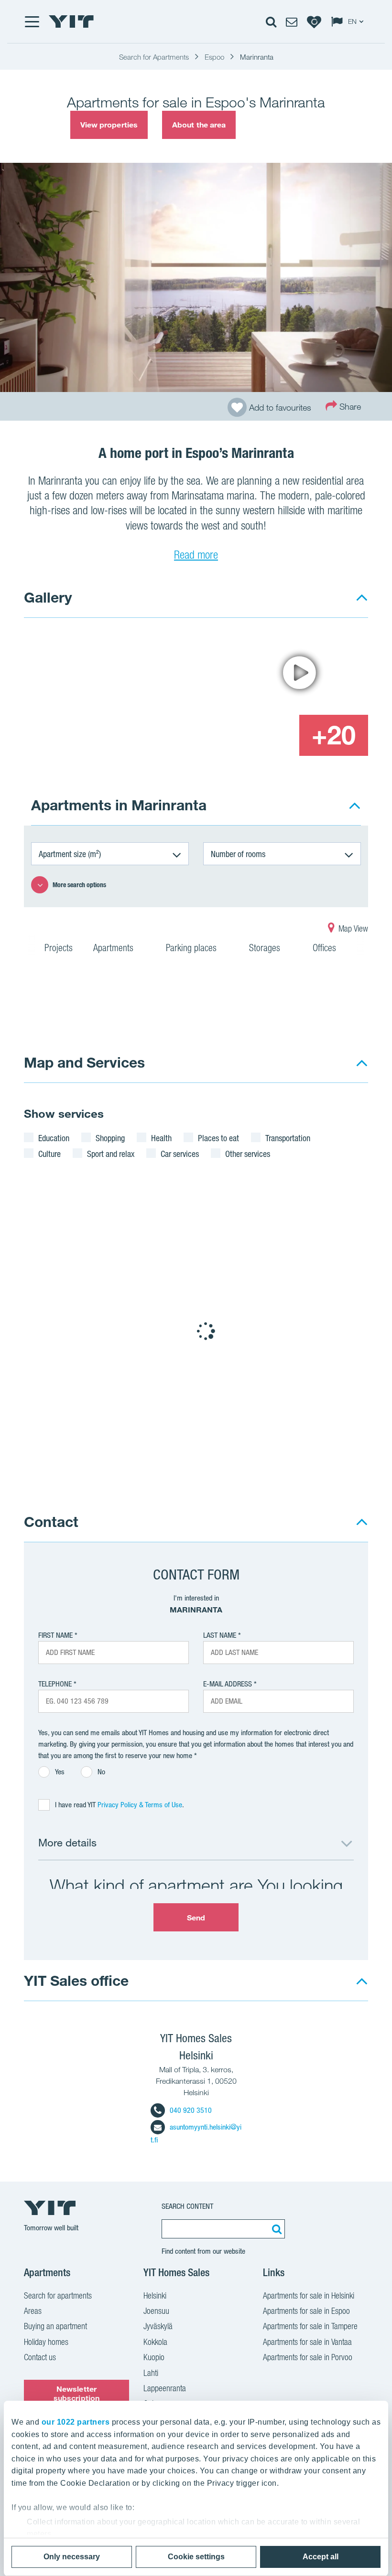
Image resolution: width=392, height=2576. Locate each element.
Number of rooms (238, 854)
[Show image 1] (126, 694)
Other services (248, 1154)
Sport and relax (111, 1154)
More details (67, 1842)
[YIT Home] (71, 21)
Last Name (220, 1635)
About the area (199, 125)
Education (54, 1138)
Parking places (192, 948)
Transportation (288, 1138)
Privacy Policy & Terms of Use (140, 1805)
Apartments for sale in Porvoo (308, 2357)
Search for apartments (58, 2295)
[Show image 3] (264, 735)
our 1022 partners (76, 2422)
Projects (59, 948)
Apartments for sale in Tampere (310, 2326)
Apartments (114, 948)
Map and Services (84, 1062)
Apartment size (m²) (70, 854)
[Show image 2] (299, 673)
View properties (109, 125)
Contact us (40, 2357)
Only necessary (72, 2557)
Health (161, 1138)
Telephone (55, 1684)
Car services (180, 1154)
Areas (33, 2311)
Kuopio (154, 2357)
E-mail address (228, 1684)
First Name (55, 1635)
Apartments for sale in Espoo (306, 2311)
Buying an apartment (55, 2326)
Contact (51, 1521)
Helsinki (155, 2295)
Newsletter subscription (76, 2393)
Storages (266, 948)
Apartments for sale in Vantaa (307, 2342)
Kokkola (155, 2342)
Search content (187, 2206)
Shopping (110, 1138)
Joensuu (156, 2311)
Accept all (321, 2557)
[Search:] (275, 2229)
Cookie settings (196, 2557)
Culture (49, 1154)
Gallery (48, 597)
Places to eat (218, 1138)
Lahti (151, 2373)
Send (196, 1918)
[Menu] (32, 21)
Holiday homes (46, 2342)
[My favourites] (314, 21)
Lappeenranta (165, 2388)
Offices (326, 948)
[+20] (334, 735)
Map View (352, 928)
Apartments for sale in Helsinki (309, 2295)
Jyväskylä (158, 2326)
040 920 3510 (191, 2110)
